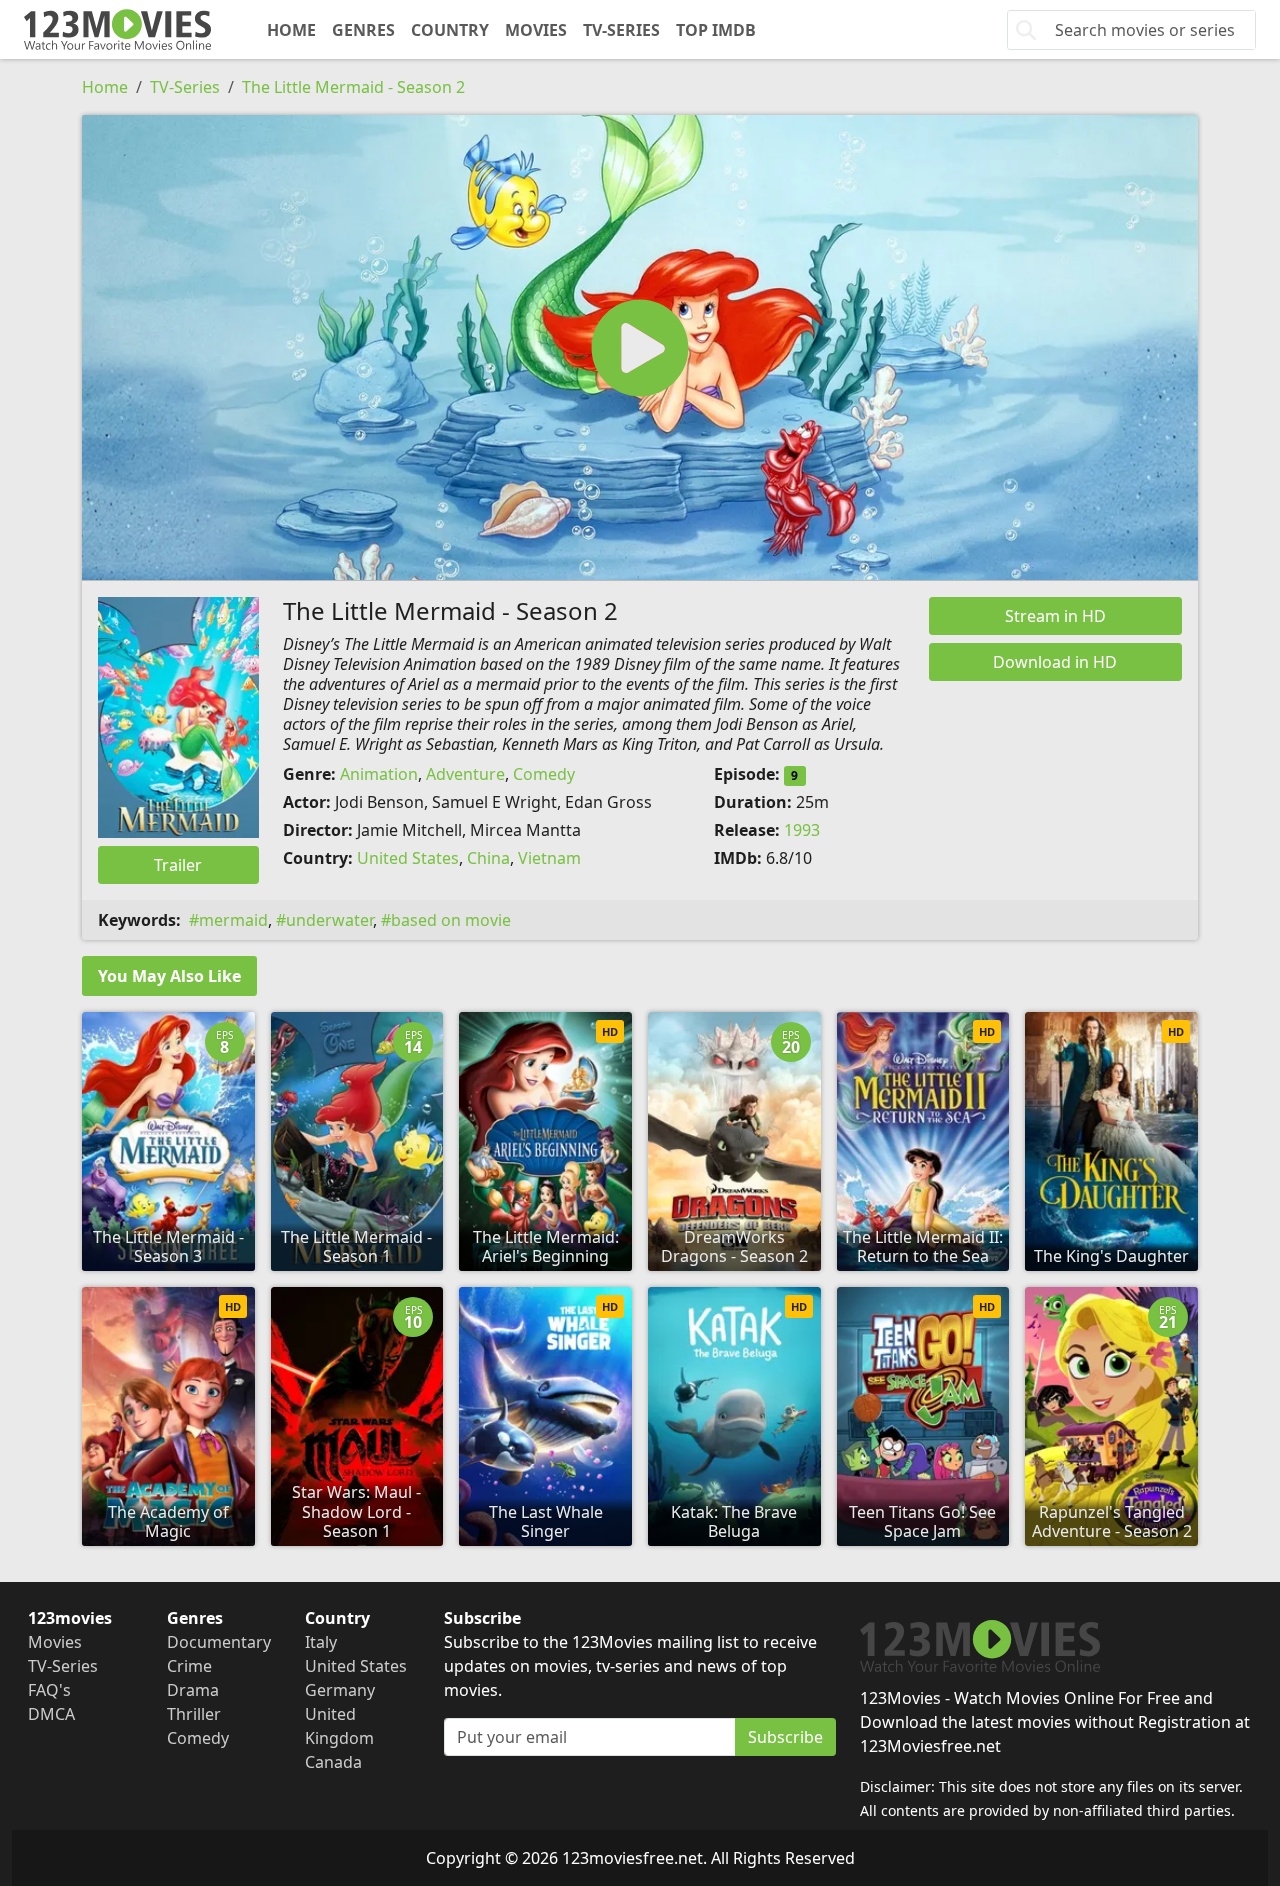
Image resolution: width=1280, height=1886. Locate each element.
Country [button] (450, 30)
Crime (189, 1666)
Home (291, 30)
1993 (802, 830)
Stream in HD (1055, 616)
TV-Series (621, 30)
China (488, 858)
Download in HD (1055, 662)
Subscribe (785, 1737)
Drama (193, 1690)
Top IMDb (716, 30)
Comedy (544, 774)
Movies (536, 30)
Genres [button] (363, 30)
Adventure (465, 774)
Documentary (219, 1642)
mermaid (233, 920)
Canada (333, 1762)
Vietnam (549, 858)
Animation (379, 774)
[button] (640, 347)
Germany (340, 1690)
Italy (321, 1642)
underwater (329, 920)
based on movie (451, 920)
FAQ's (49, 1690)
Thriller (194, 1714)
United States (408, 858)
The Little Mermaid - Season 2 (353, 87)
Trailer (178, 865)
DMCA (51, 1714)
